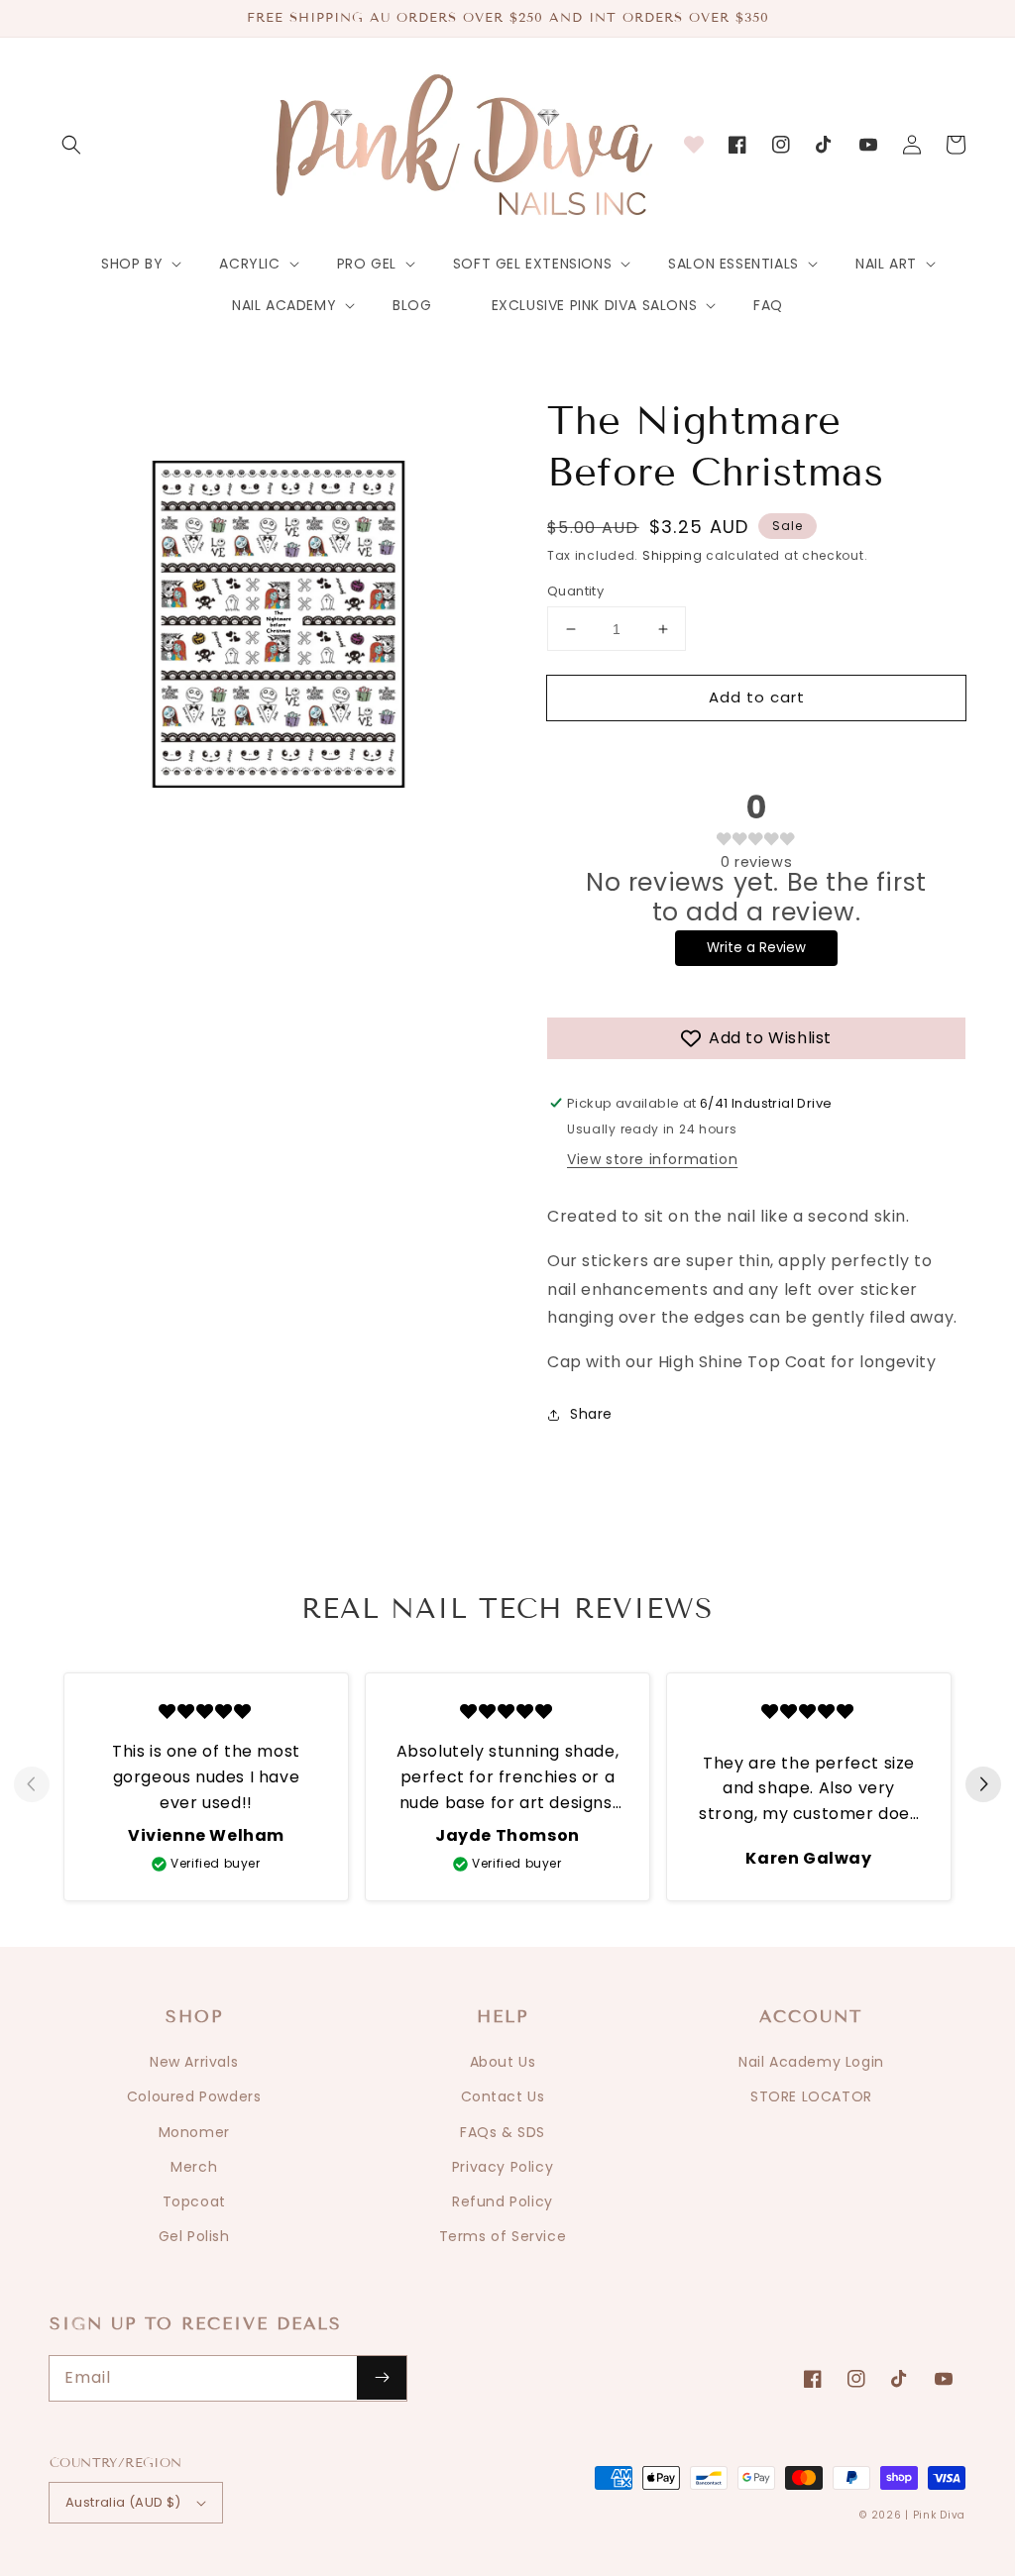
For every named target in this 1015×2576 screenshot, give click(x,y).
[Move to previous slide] (32, 1785)
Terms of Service (503, 2236)
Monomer (194, 2132)
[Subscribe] (382, 2378)
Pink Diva (939, 2515)
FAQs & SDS (503, 2132)
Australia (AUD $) (123, 2502)
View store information (652, 1159)
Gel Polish (194, 2236)
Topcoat (194, 2201)
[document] (279, 629)
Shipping (673, 555)
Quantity (575, 591)
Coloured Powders (194, 2096)
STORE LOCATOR (811, 2096)
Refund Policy (503, 2201)
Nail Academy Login (811, 2062)
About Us (503, 2062)
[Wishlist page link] (694, 145)
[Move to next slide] (983, 1785)
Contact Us (503, 2096)
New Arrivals (194, 2062)
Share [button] (591, 1414)
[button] (71, 145)
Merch (194, 2167)
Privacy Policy (503, 2167)
